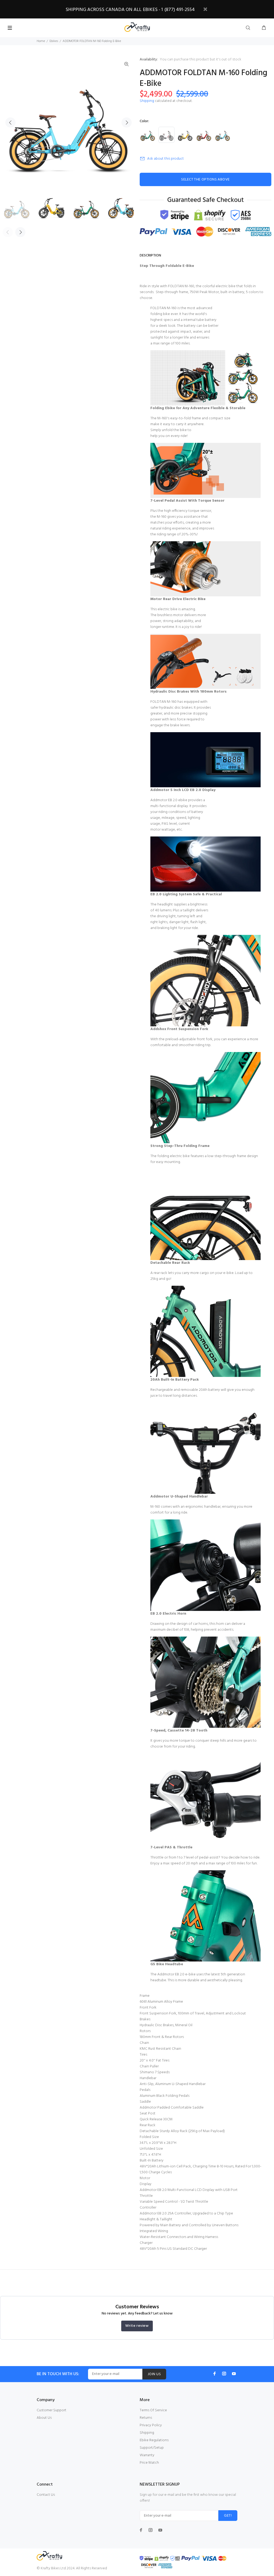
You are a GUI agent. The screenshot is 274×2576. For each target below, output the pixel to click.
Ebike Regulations (154, 2440)
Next (127, 122)
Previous (10, 122)
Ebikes (54, 41)
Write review (137, 2326)
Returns (146, 2418)
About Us (44, 2418)
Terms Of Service (153, 2410)
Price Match (149, 2463)
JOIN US (154, 2374)
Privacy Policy (151, 2425)
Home (41, 41)
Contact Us (46, 2495)
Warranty (147, 2455)
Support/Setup (152, 2448)
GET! (228, 2516)
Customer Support (52, 2410)
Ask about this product (165, 159)
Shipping (147, 101)
